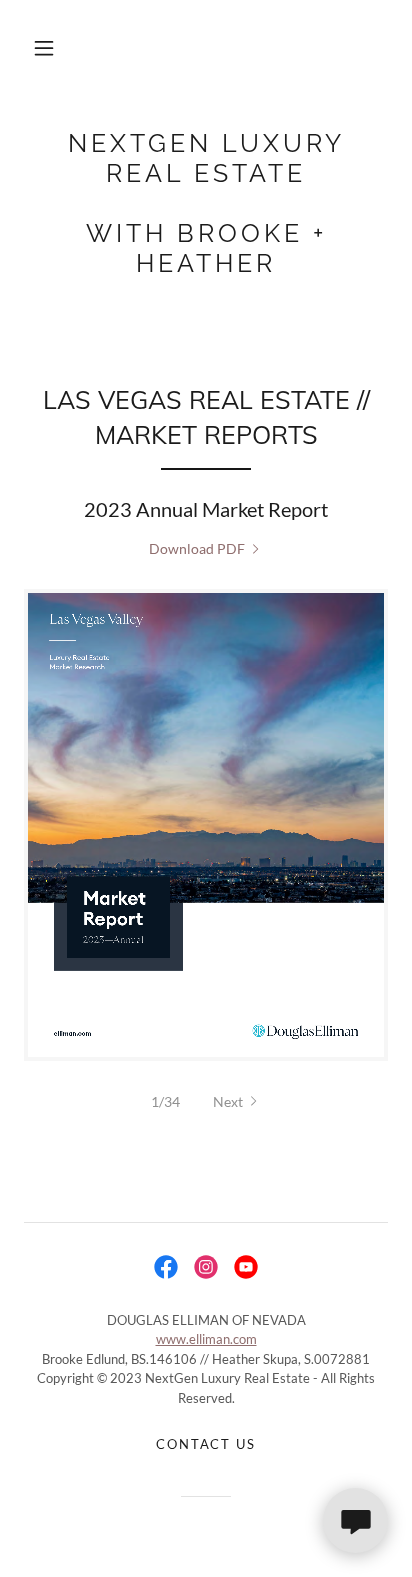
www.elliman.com (206, 1339)
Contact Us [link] (206, 1444)
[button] (44, 48)
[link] (206, 203)
